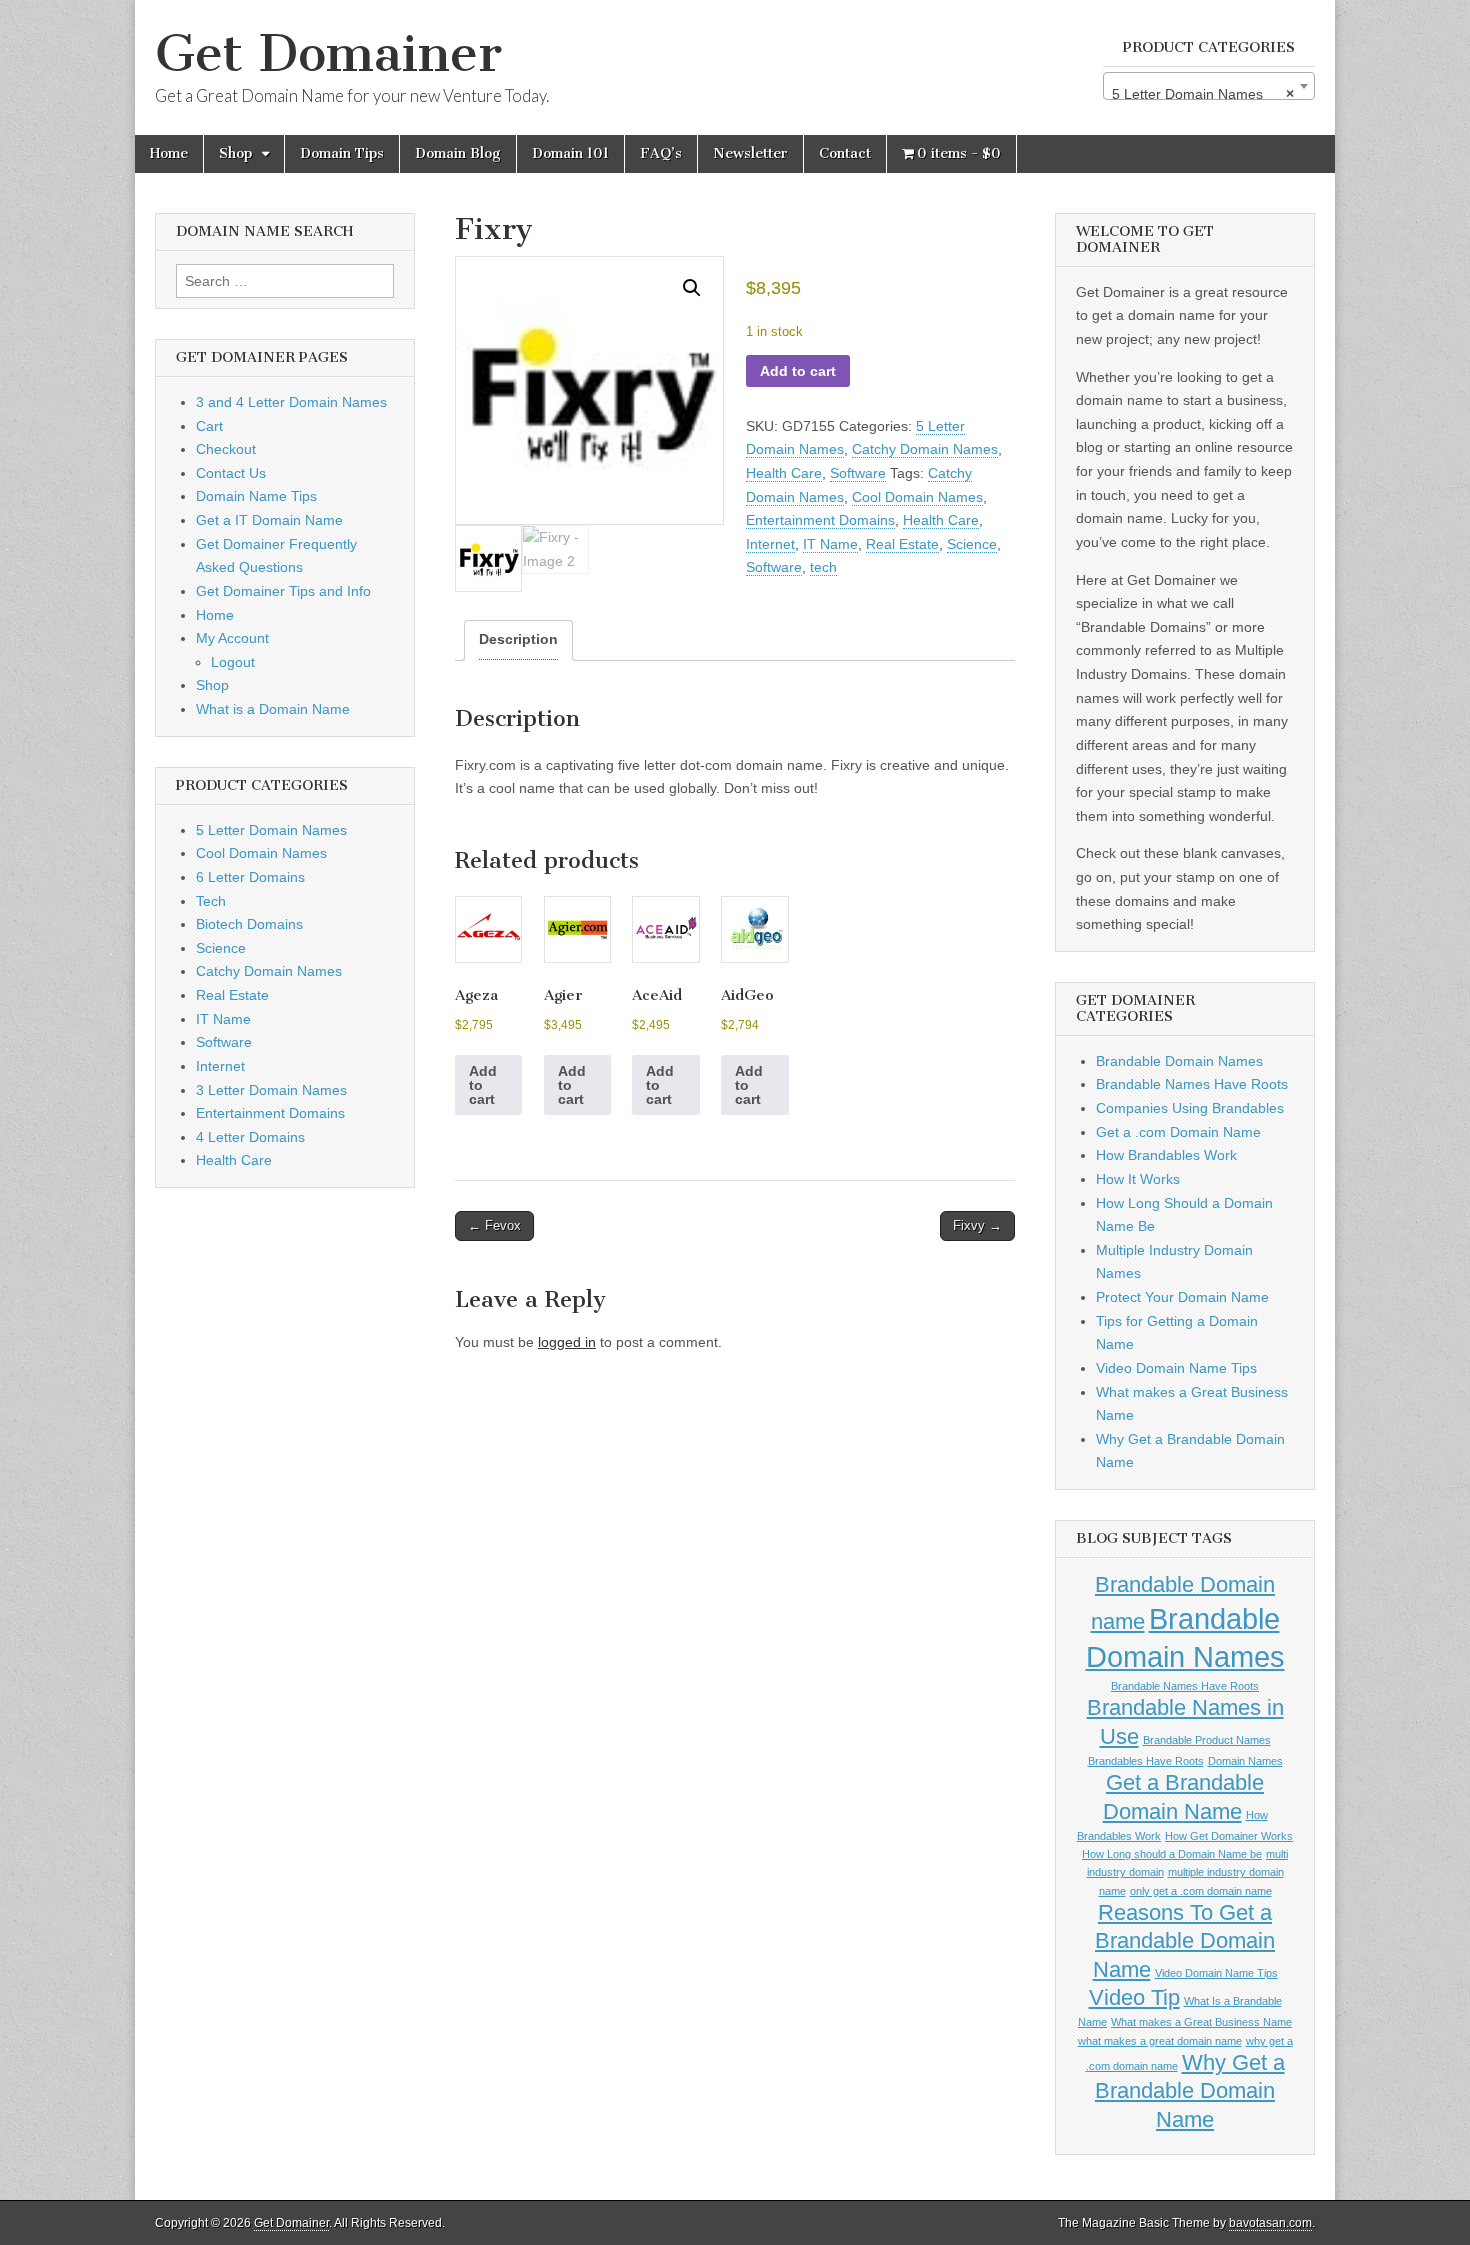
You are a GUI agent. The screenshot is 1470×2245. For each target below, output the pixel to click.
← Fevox (494, 1225)
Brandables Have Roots (1146, 1761)
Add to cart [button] (483, 1085)
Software (858, 473)
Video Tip (1134, 1997)
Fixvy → (977, 1225)
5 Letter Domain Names (271, 830)
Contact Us (231, 473)
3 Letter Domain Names (271, 1090)
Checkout (226, 449)
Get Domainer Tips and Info (283, 591)
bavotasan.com (1270, 2223)
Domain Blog (458, 153)
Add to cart (798, 371)
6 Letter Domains (250, 877)
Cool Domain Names (917, 497)
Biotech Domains (249, 924)
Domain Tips (342, 153)
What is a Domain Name (273, 709)
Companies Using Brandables (1190, 1108)
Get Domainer (328, 53)
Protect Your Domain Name (1182, 1297)
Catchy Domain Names (925, 449)
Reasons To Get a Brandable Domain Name (1184, 1941)
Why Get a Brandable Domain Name (1190, 2091)
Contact (845, 153)
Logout (233, 662)
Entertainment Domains (820, 520)
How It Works (1138, 1179)
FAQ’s (661, 153)
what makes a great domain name (1160, 2041)
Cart (209, 426)
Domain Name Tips (256, 496)
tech (823, 567)
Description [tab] (518, 639)
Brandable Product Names (1207, 1740)
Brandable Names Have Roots (1192, 1084)
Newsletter (750, 153)
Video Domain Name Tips (1176, 1368)
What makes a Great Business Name (1201, 2022)
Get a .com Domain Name (1178, 1132)
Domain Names (1245, 1761)
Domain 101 (570, 153)
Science (972, 544)
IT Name (830, 544)
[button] (692, 288)
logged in (567, 1342)
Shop (235, 153)
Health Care (784, 473)
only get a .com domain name (1201, 1891)
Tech (211, 901)
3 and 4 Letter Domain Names (291, 402)
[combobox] (1209, 86)
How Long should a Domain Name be (1172, 1854)
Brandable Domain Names (1179, 1061)
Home (169, 153)
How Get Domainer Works (1229, 1836)
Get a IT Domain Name (269, 520)
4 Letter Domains (250, 1137)
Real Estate (902, 544)
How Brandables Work (1166, 1155)
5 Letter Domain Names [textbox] (1203, 94)
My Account (232, 638)
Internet (770, 544)
